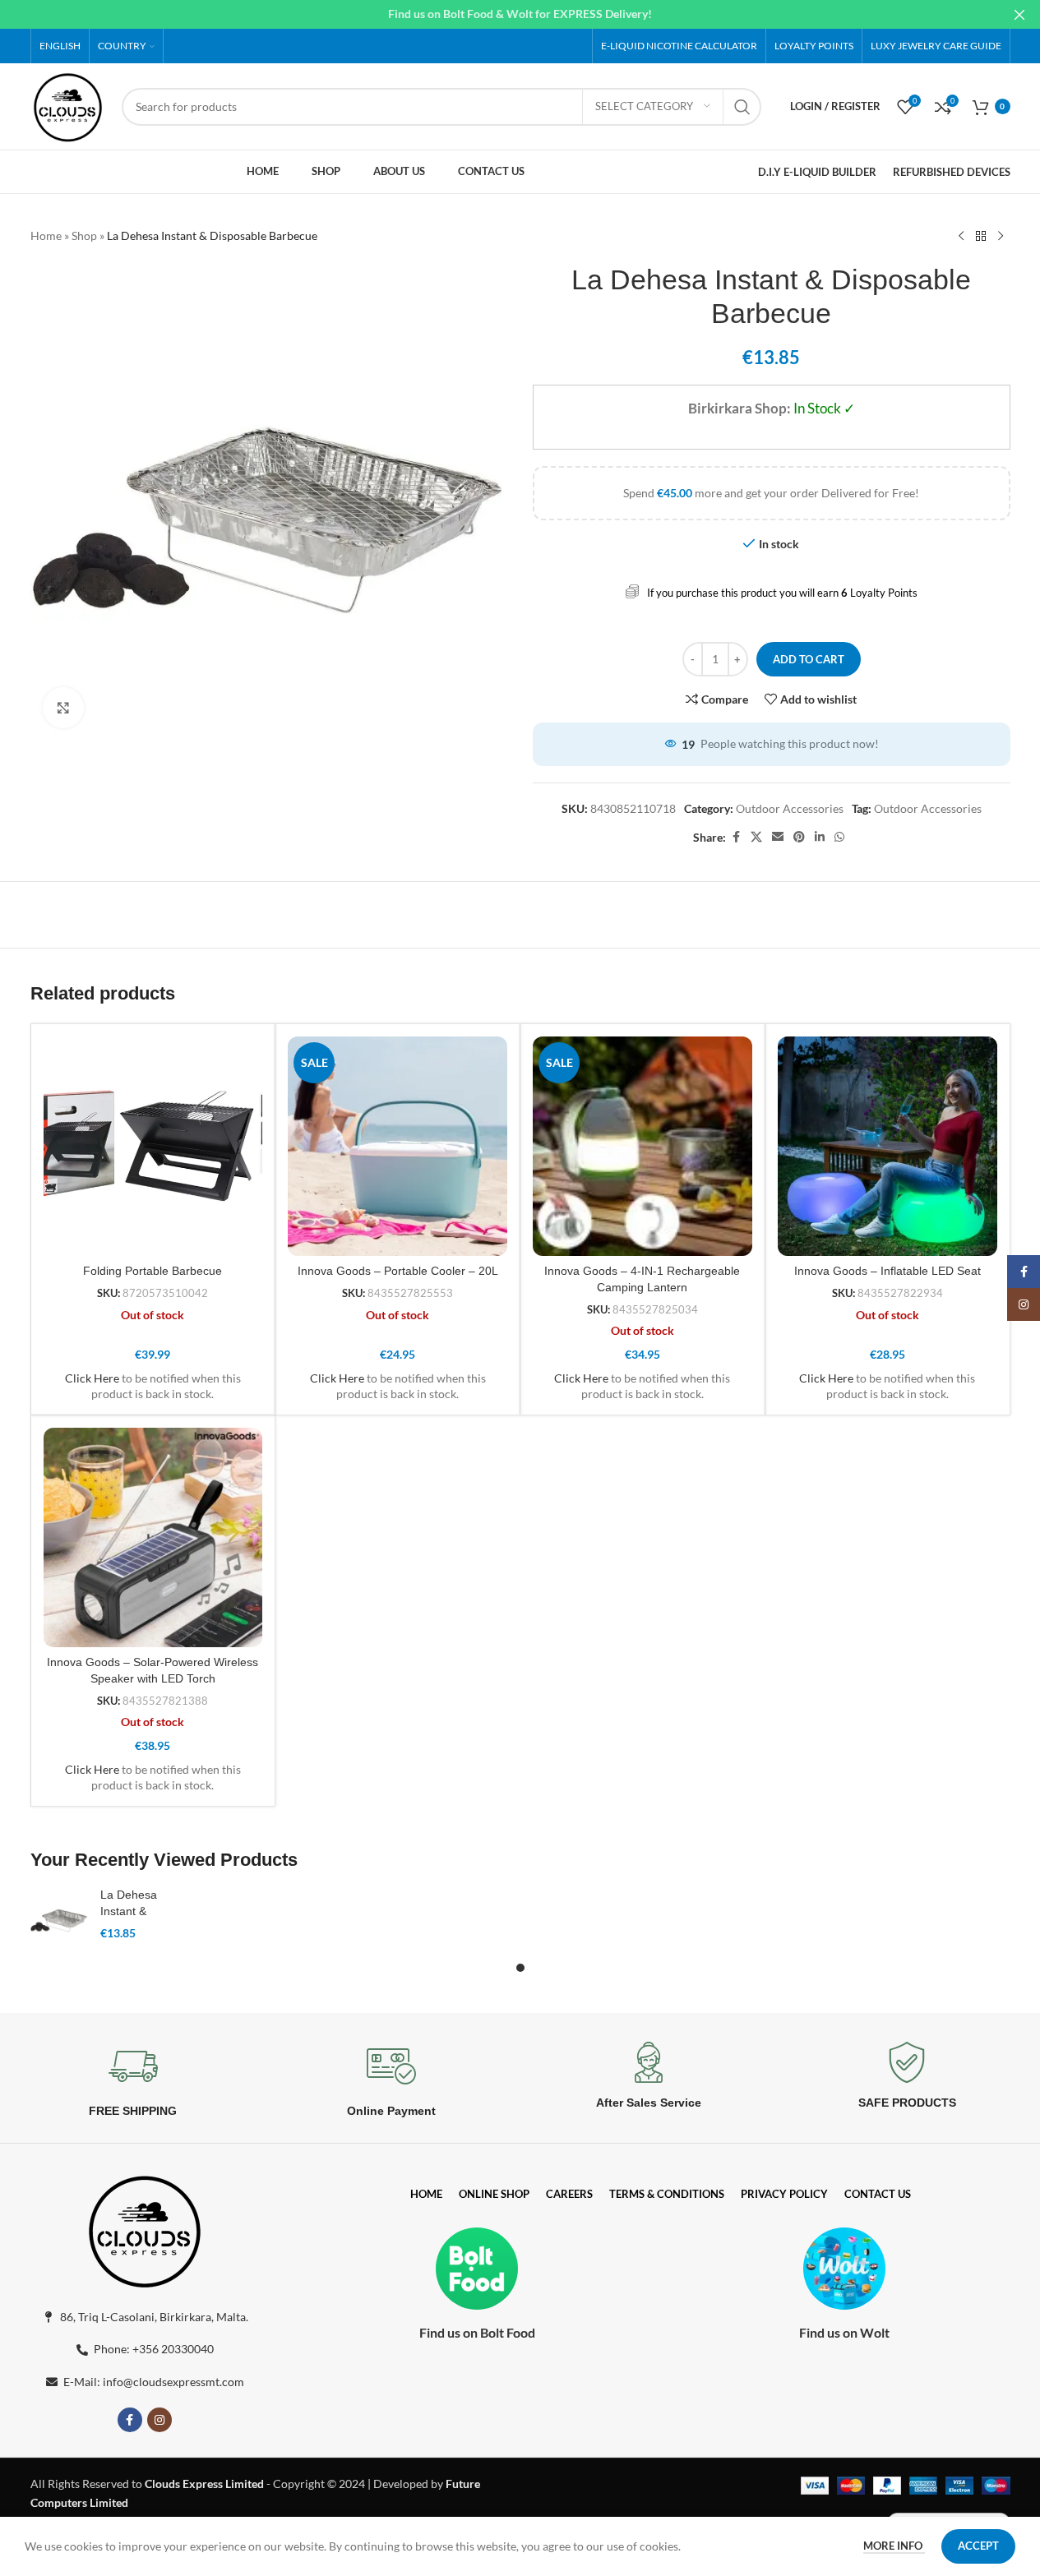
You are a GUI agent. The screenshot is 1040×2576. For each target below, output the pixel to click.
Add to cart (809, 659)
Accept (978, 2546)
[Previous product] (961, 237)
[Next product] (1001, 237)
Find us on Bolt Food (477, 2332)
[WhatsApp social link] (839, 837)
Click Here (92, 1378)
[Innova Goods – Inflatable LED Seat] (887, 1146)
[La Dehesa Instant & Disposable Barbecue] (59, 1918)
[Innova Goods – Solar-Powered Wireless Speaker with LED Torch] (153, 1537)
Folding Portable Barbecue (153, 1271)
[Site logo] (68, 105)
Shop (84, 235)
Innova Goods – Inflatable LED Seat (887, 1271)
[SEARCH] (742, 107)
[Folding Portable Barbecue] (153, 1146)
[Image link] (145, 2229)
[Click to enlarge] (63, 708)
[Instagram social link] (159, 2420)
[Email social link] (778, 837)
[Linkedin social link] (820, 837)
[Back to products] (981, 237)
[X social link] (756, 837)
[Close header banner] (1019, 14)
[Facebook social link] (736, 837)
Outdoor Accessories (790, 808)
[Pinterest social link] (799, 837)
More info (894, 2546)
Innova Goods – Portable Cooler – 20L (398, 1271)
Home (46, 235)
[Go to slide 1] (520, 1968)
